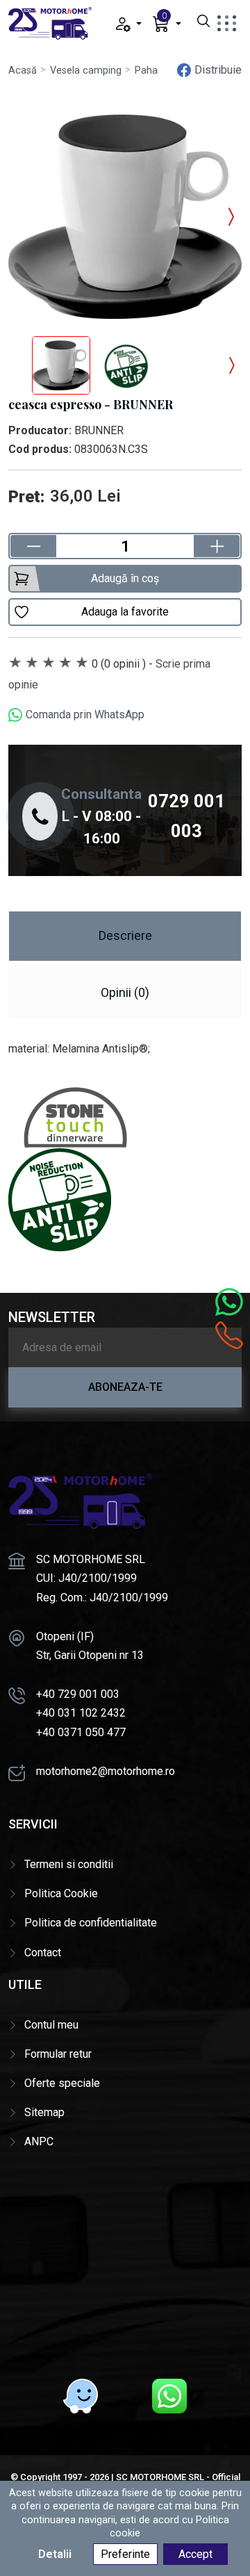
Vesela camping (86, 71)
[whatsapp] (169, 2396)
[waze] (81, 2396)
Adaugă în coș (125, 578)
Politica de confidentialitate (91, 1923)
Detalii (55, 2554)
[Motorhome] (50, 23)
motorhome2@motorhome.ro (106, 1771)
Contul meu (51, 2025)
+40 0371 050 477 (81, 1732)
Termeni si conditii (69, 1864)
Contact (43, 1952)
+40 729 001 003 (78, 1694)
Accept (195, 2554)
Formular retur (58, 2054)
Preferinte (125, 2554)
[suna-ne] (229, 1335)
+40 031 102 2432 (81, 1713)
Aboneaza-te (125, 1387)
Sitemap (44, 2112)
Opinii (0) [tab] (125, 992)
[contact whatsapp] (229, 1302)
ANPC (39, 2141)
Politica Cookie (61, 1893)
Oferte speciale (62, 2083)
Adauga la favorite (125, 612)
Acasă (23, 71)
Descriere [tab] (125, 935)
